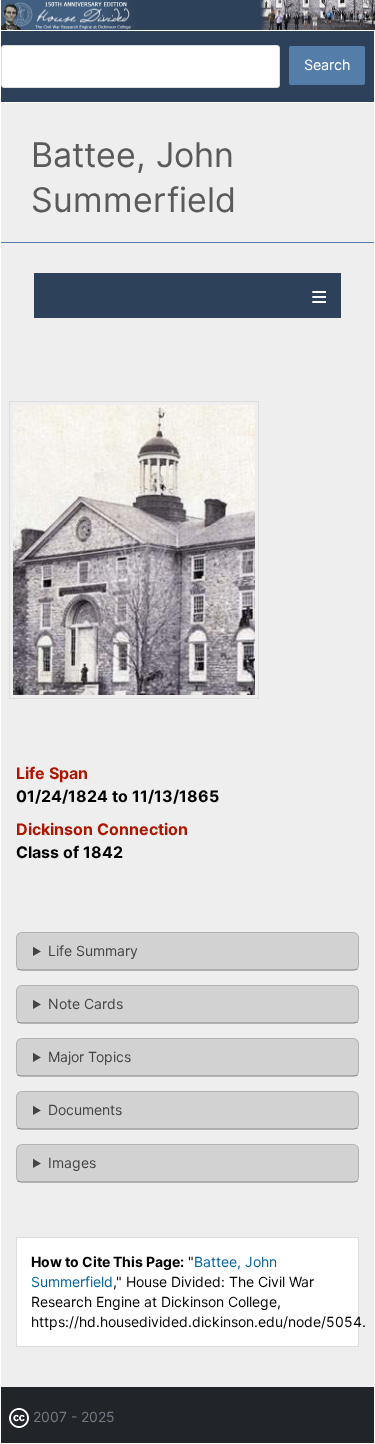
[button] (134, 693)
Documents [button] (85, 1109)
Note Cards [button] (85, 1003)
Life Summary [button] (93, 950)
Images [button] (72, 1162)
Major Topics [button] (89, 1056)
